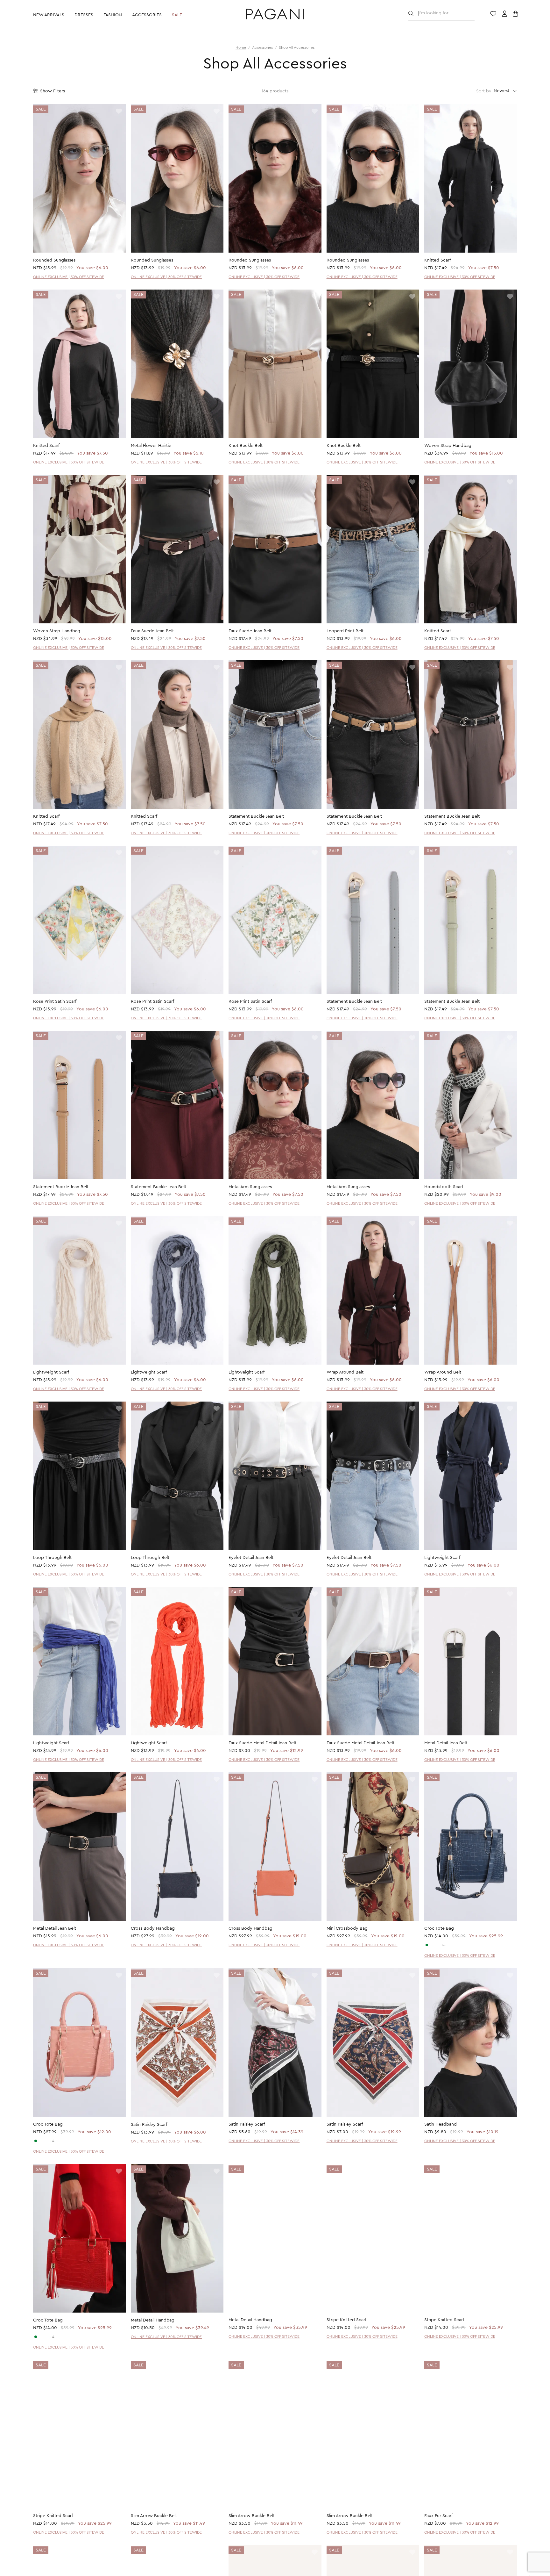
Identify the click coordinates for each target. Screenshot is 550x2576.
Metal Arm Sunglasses (250, 1187)
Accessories (147, 15)
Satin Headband (441, 2124)
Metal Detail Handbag (153, 2320)
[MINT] (427, 1945)
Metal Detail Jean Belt (446, 1743)
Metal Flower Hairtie (151, 446)
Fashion (113, 15)
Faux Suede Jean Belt (152, 631)
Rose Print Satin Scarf (55, 1001)
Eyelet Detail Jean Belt (251, 1558)
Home (241, 47)
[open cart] (516, 14)
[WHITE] (432, 1945)
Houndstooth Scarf (444, 1187)
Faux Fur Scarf (438, 2516)
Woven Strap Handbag (448, 446)
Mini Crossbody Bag (347, 1928)
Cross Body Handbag (153, 1928)
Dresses (84, 15)
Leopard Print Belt (345, 631)
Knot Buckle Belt (246, 446)
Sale (177, 15)
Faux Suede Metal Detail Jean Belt (262, 1743)
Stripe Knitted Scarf (346, 2320)
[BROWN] (438, 1945)
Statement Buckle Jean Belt (256, 816)
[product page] (79, 178)
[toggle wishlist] (119, 112)
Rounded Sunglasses (54, 260)
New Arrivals (49, 15)
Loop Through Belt (52, 1558)
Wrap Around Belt (345, 1372)
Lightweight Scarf (51, 1372)
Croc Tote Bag (439, 1928)
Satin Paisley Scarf (149, 2125)
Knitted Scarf (437, 260)
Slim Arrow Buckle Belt (154, 2516)
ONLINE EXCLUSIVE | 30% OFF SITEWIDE (69, 277)
